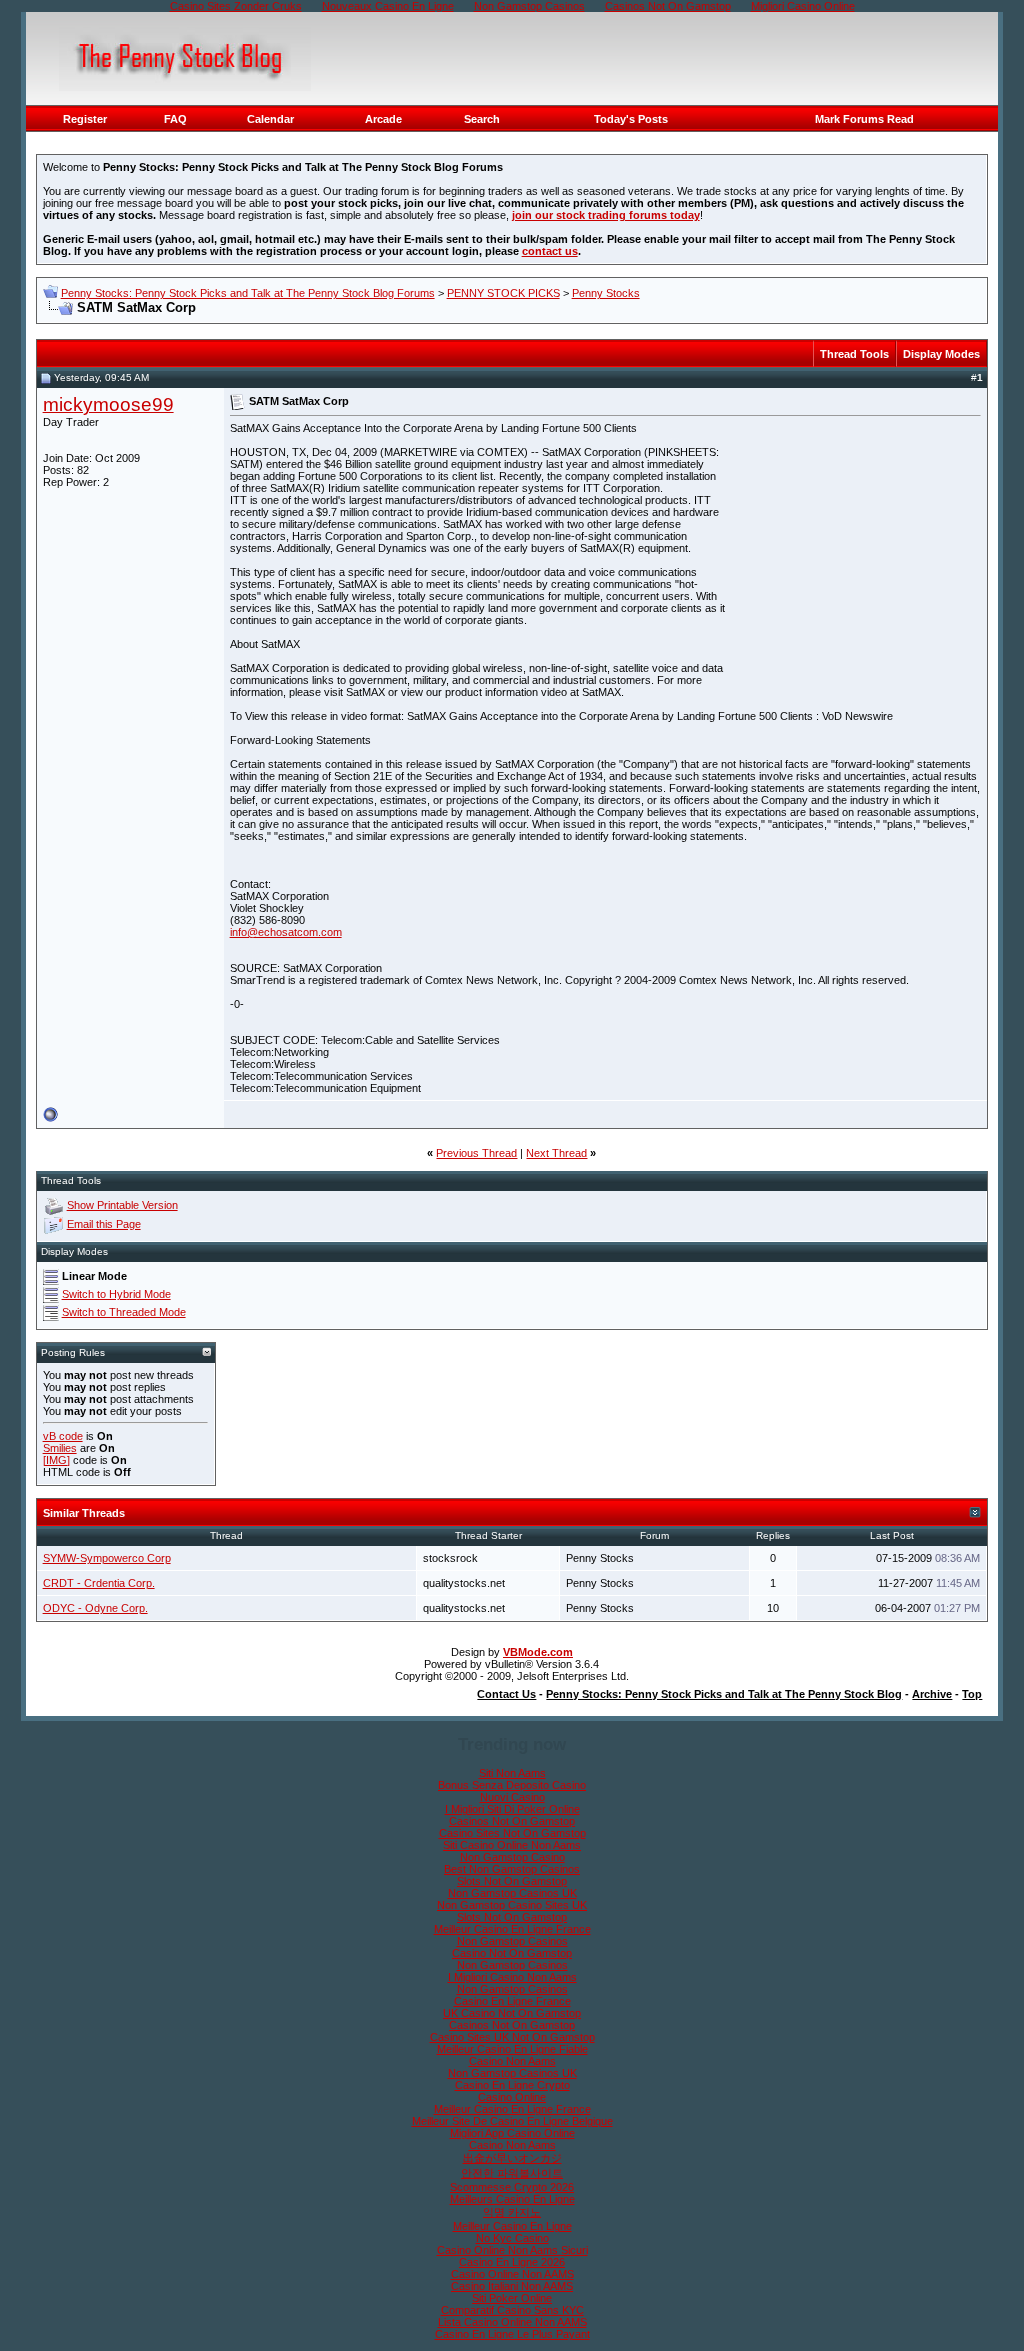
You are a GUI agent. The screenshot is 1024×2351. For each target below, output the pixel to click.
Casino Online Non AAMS (512, 2274)
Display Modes (941, 354)
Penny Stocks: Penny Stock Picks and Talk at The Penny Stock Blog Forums (248, 293)
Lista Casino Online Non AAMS (512, 2322)
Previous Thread (476, 1153)
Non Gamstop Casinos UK (512, 1893)
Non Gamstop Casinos (512, 1941)
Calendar (270, 119)
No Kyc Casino (512, 2238)
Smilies (60, 1448)
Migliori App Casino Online (512, 2133)
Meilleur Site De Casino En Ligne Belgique (512, 2121)
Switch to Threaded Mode (124, 1312)
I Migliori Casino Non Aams (512, 1977)
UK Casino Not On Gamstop (512, 2013)
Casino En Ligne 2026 (512, 2262)
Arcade (383, 119)
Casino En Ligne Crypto (512, 2085)
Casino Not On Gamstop (512, 1953)
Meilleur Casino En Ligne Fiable (512, 2049)
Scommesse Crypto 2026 (512, 2187)
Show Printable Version (122, 1205)
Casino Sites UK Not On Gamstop (512, 2037)
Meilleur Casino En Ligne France (512, 1929)
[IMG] (56, 1460)
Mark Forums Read (864, 119)
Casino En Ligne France (512, 2001)
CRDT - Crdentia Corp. (99, 1583)
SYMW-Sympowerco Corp (107, 1558)
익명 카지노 (512, 2212)
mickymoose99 (108, 404)
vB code (63, 1436)
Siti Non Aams (512, 1773)
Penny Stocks (606, 293)
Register (85, 119)
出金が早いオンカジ (512, 2158)
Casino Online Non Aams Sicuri (512, 2250)
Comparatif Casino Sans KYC (512, 2310)
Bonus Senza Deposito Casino (512, 1785)
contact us (550, 251)
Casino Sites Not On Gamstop (512, 1833)
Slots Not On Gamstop (512, 1881)
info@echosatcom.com (286, 932)
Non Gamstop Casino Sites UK (512, 1905)
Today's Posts (631, 119)
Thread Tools (854, 354)
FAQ (175, 119)
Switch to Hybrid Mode (116, 1294)
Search (482, 119)
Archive (932, 1694)
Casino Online (512, 2097)
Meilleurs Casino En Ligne (512, 2199)
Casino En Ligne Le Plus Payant (512, 2334)
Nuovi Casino (512, 1797)
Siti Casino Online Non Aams (512, 1845)
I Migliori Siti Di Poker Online (512, 1809)
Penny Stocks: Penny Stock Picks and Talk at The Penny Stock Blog (724, 1694)
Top (972, 1694)
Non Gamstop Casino (512, 1857)
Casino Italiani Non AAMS (512, 2286)
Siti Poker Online (512, 2298)
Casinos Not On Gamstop (512, 1821)
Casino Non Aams (512, 2061)
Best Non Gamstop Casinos (512, 1869)
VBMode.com (538, 1652)
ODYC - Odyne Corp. (95, 1608)
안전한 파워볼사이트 (512, 2173)
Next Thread (556, 1153)
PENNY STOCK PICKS (503, 293)
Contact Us (506, 1694)
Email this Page (104, 1224)
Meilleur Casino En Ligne (512, 2226)
